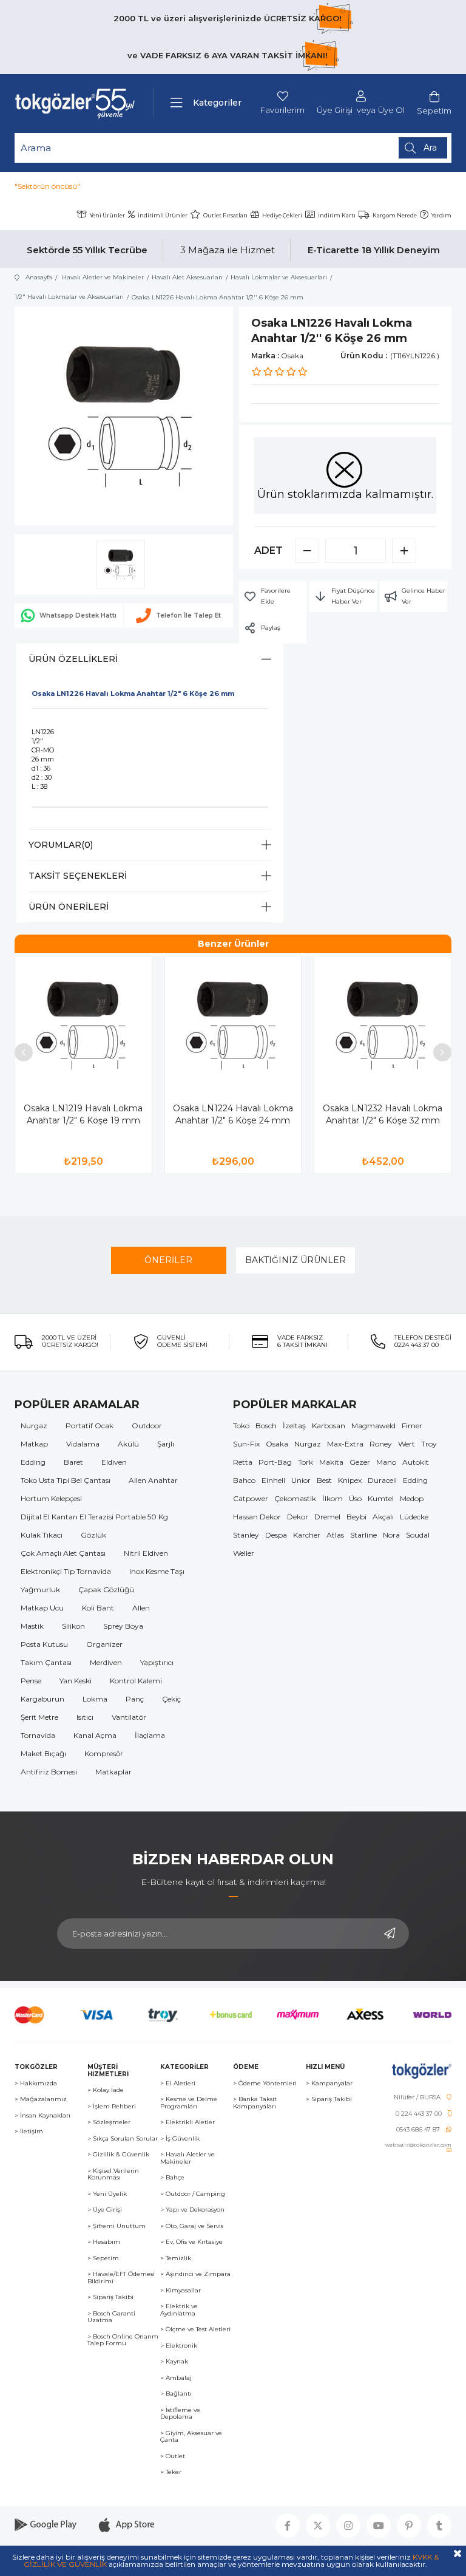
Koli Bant (98, 1608)
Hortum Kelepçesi (51, 1498)
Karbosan (329, 1426)
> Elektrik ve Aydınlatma (179, 2310)
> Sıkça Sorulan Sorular (123, 2139)
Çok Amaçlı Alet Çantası (63, 1553)
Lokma (95, 1699)
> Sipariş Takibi (110, 2297)
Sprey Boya (123, 1626)
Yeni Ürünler (107, 215)
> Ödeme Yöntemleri (265, 2084)
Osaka (277, 1444)
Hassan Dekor (257, 1517)
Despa (276, 1535)
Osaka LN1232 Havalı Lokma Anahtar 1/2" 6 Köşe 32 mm (383, 1114)
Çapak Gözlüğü (106, 1590)
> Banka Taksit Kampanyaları (255, 2103)
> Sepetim (103, 2258)
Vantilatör (129, 1717)
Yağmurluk (40, 1590)
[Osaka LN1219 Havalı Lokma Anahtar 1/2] (83, 1025)
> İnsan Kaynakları (42, 2116)
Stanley (246, 1535)
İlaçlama (150, 1735)
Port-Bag (275, 1462)
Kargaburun (42, 1699)
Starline (363, 1535)
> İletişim (29, 2131)
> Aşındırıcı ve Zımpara (195, 2274)
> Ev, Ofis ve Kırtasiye (191, 2242)
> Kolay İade (106, 2090)
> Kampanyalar (329, 2084)
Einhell (273, 1480)
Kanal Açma (95, 1735)
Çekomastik (295, 1498)
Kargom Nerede (395, 215)
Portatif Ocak (89, 1426)
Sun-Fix (246, 1444)
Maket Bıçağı (43, 1753)
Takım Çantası (46, 1662)
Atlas (335, 1535)
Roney (381, 1444)
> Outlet (173, 2456)
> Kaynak (174, 2362)
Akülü (128, 1444)
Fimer (412, 1426)
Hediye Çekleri (282, 215)
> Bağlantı (176, 2394)
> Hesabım (104, 2242)
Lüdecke (414, 1517)
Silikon (73, 1626)
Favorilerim (282, 110)
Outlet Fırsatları (225, 215)
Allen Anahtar (153, 1480)
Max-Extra (345, 1444)
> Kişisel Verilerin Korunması (113, 2174)
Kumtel (381, 1498)
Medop (412, 1498)
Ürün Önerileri (69, 907)
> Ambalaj (176, 2378)
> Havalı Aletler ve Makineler (187, 2158)
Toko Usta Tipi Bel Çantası (66, 1480)
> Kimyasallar (181, 2291)
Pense (31, 1681)
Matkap (34, 1444)
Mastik (32, 1626)
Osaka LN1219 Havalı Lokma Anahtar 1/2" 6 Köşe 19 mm (83, 1114)
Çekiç (171, 1699)
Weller (244, 1553)
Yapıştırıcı (157, 1662)
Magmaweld (373, 1426)
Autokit (416, 1462)
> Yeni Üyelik (107, 2194)
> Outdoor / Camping (193, 2194)
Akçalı (383, 1517)
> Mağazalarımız (41, 2099)
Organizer (104, 1644)
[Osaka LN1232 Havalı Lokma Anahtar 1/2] (383, 1025)
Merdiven (106, 1662)
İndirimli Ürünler (163, 215)
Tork (306, 1462)
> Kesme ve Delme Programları (189, 2103)
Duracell (382, 1480)
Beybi (356, 1517)
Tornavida (38, 1735)
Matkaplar (113, 1772)
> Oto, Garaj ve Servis (192, 2226)
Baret (73, 1462)
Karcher (307, 1535)
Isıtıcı (85, 1717)
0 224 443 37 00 (419, 2114)
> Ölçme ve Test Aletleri (195, 2329)
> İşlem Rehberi (112, 2107)
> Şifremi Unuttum (116, 2226)
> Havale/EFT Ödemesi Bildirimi (121, 2278)
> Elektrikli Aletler (187, 2122)
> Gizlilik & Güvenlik (118, 2155)
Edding (33, 1462)
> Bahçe (172, 2178)
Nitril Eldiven (146, 1553)
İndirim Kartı (337, 215)
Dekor (298, 1517)
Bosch (266, 1426)
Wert (407, 1444)
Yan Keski (76, 1681)
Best (324, 1480)
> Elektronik (179, 2346)
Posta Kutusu (44, 1644)
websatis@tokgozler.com (418, 2145)
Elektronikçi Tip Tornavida (66, 1571)
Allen (141, 1608)
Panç (135, 1699)
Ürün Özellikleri (73, 659)
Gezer (360, 1462)
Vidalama (83, 1444)
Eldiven (114, 1462)
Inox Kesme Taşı (157, 1571)
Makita (331, 1462)
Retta (243, 1462)
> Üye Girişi (105, 2210)
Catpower (251, 1498)
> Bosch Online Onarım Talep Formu (123, 2340)
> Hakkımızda (36, 2084)
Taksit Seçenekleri (78, 876)
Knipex (350, 1480)
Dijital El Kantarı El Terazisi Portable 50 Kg (94, 1517)
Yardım (441, 215)
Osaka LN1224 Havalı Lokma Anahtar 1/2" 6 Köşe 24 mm (233, 1114)
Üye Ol (391, 110)
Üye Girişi (335, 110)
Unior (301, 1480)
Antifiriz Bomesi (49, 1772)
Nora (391, 1535)
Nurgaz (34, 1426)
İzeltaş (294, 1426)
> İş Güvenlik (180, 2139)
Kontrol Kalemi (136, 1681)
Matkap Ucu (42, 1608)
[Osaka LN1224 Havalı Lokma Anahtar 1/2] (233, 1025)
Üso (355, 1498)
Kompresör (104, 1753)
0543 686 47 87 (418, 2130)
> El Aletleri (178, 2084)
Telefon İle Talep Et (188, 615)
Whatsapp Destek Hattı (78, 615)
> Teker (171, 2472)
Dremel (327, 1517)
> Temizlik (176, 2258)
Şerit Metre (39, 1717)
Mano (386, 1462)
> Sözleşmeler (109, 2122)
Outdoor (147, 1426)
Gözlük (93, 1535)
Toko (241, 1426)
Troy (429, 1444)
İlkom (333, 1498)
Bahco (244, 1480)
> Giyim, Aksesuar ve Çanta (191, 2437)
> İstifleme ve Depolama (180, 2414)
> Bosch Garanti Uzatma (111, 2317)
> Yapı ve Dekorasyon (192, 2210)
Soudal (418, 1535)
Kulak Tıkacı (42, 1535)
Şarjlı (166, 1444)
